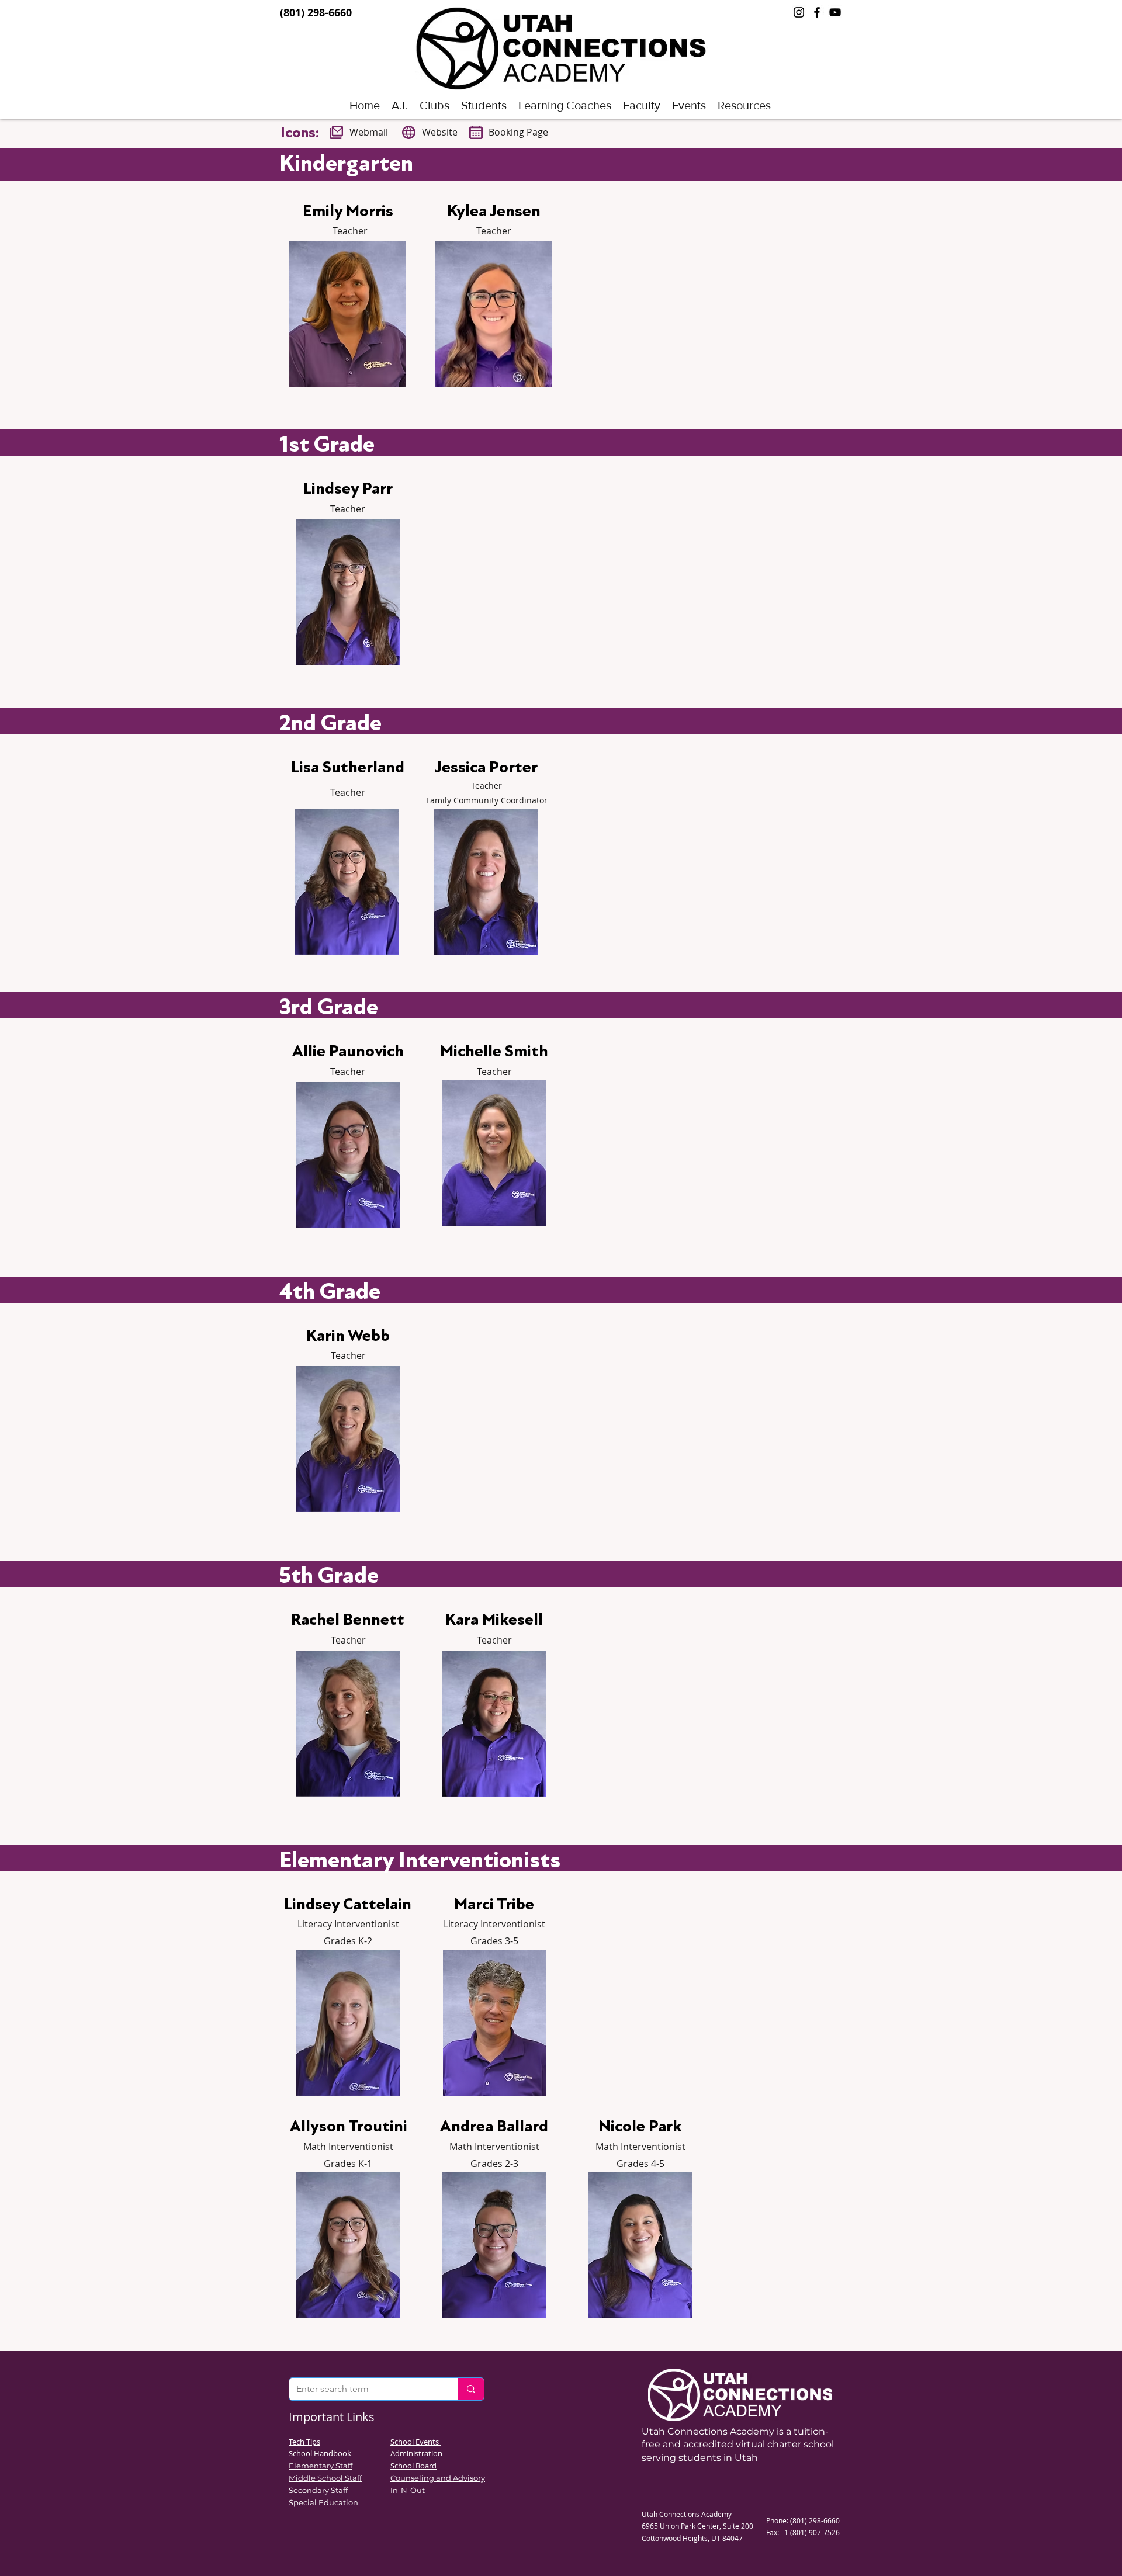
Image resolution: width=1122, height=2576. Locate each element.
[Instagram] (799, 12)
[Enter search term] (471, 2389)
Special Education (323, 2502)
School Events (415, 2442)
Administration (416, 2453)
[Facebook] (817, 12)
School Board (413, 2466)
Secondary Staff (318, 2490)
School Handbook (320, 2453)
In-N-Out (408, 2490)
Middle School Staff (325, 2478)
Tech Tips (304, 2442)
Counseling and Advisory (438, 2478)
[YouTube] (835, 12)
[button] (484, 105)
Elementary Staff (321, 2466)
